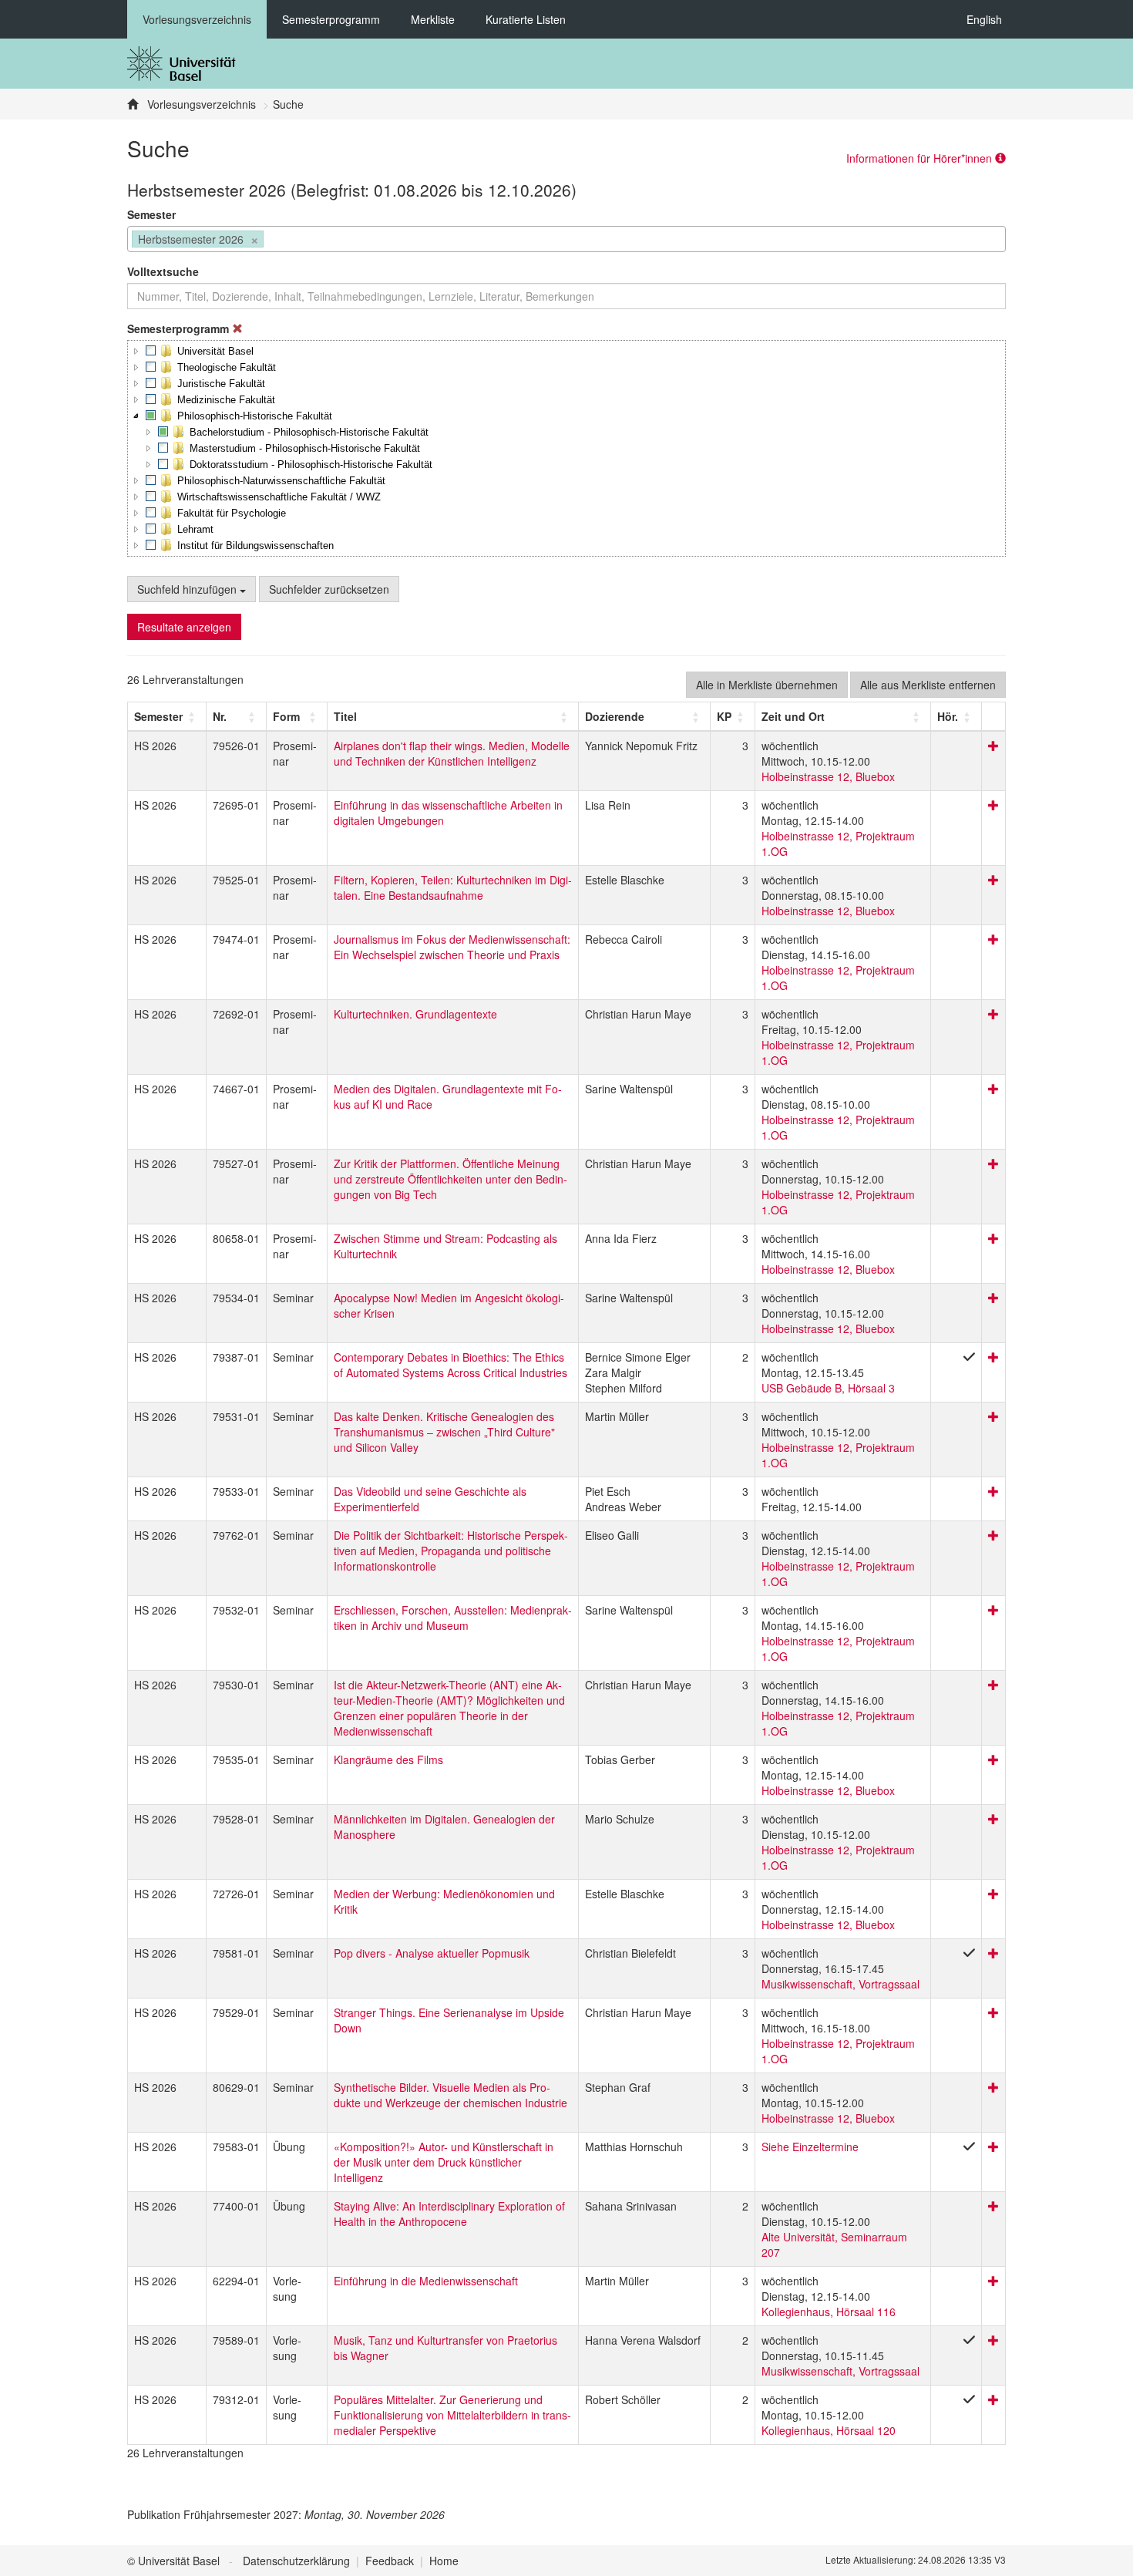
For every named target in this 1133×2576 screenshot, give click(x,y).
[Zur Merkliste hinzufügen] (993, 746)
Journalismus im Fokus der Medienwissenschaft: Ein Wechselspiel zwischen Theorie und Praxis (452, 947)
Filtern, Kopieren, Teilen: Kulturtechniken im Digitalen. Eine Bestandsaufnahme (453, 887)
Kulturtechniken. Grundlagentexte (415, 1014)
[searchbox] (272, 241)
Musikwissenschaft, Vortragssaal (841, 1984)
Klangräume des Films (388, 1759)
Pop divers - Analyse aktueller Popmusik (432, 1953)
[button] (136, 351)
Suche (288, 104)
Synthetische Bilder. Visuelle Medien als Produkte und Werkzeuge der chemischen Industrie (451, 2095)
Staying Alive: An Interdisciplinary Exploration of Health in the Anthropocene (449, 2214)
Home (444, 2561)
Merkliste (433, 19)
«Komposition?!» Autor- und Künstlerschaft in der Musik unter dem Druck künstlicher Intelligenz (444, 2162)
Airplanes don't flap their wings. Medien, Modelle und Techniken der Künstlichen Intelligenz (452, 753)
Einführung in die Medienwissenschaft (426, 2281)
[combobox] (566, 239)
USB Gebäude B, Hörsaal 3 (828, 1388)
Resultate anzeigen (184, 627)
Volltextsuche (163, 271)
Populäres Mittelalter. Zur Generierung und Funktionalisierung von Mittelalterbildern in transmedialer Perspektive (452, 2415)
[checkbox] (151, 351)
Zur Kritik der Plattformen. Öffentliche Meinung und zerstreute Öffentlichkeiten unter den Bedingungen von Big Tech (451, 1179)
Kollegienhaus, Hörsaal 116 (829, 2312)
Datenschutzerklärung (296, 2561)
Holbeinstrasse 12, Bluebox (828, 776)
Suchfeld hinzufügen (188, 589)
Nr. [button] (220, 716)
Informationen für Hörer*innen (921, 158)
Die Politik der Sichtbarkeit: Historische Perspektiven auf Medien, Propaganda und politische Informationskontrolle (451, 1551)
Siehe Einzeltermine (810, 2147)
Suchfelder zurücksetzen (329, 589)
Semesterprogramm (331, 19)
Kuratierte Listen (526, 19)
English (984, 19)
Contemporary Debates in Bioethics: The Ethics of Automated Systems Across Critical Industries (451, 1365)
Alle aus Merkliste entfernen (928, 685)
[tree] (566, 448)
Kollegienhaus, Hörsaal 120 (829, 2430)
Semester (151, 214)
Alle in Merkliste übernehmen (767, 685)
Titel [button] (345, 716)
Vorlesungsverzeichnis (197, 19)
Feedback (390, 2561)
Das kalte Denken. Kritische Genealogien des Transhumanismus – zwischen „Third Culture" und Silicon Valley (444, 1432)
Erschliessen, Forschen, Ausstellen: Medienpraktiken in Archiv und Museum (453, 1618)
